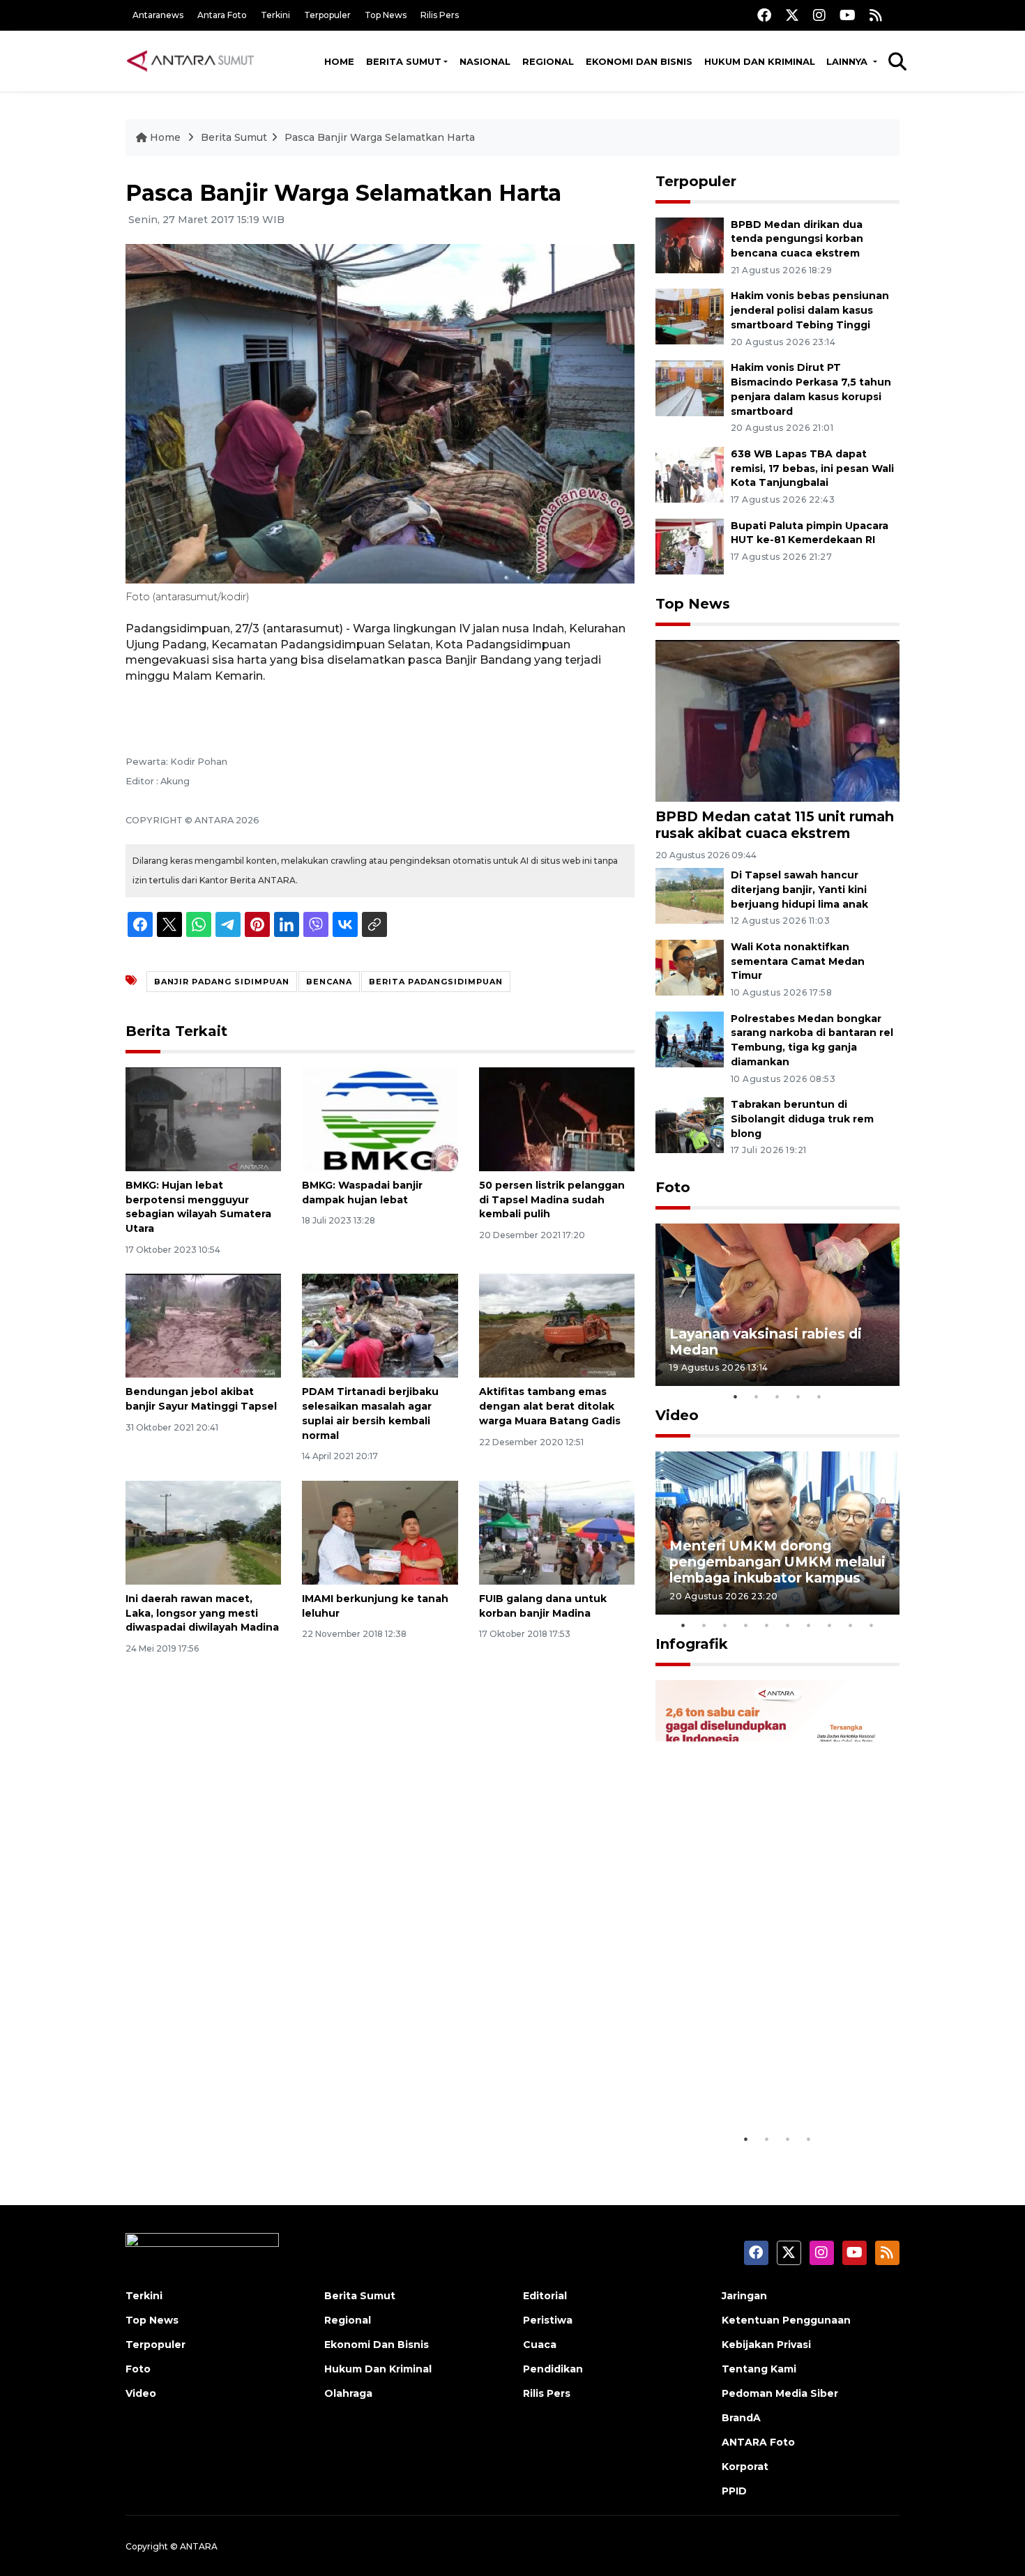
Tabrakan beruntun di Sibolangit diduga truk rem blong (802, 1119)
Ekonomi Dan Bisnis (639, 61)
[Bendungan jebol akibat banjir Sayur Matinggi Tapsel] (203, 1325)
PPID (734, 2491)
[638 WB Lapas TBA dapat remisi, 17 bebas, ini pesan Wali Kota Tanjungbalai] (690, 474)
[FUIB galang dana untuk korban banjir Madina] (557, 1532)
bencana (329, 982)
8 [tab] (830, 1625)
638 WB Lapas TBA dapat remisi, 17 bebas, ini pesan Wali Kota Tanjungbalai (812, 468)
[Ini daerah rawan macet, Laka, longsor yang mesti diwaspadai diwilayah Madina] (203, 1532)
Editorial (545, 2296)
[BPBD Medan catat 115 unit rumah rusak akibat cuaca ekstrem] (777, 720)
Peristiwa (548, 2320)
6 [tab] (788, 1625)
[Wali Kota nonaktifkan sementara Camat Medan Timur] (690, 967)
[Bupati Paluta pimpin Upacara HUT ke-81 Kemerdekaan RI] (690, 546)
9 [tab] (851, 1625)
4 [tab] (798, 1396)
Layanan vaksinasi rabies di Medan (766, 1342)
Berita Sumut (404, 61)
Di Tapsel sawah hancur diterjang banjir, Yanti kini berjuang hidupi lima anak (799, 890)
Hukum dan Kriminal (760, 61)
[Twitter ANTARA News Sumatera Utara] (792, 15)
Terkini (275, 15)
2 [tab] (757, 1396)
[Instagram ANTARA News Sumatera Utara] (819, 15)
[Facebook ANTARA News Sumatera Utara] (764, 15)
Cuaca (540, 2345)
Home (339, 61)
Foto (673, 1187)
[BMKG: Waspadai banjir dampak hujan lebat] (380, 1119)
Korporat (745, 2467)
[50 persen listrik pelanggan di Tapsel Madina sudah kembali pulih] (557, 1119)
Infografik (692, 1644)
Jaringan (744, 2296)
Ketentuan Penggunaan (786, 2320)
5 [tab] (819, 1396)
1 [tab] (736, 1396)
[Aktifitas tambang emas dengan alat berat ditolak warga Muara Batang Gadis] (557, 1325)
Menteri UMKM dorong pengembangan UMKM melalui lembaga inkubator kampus (777, 1562)
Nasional (485, 61)
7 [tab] (809, 1625)
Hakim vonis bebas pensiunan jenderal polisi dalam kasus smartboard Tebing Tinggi (810, 310)
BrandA (741, 2418)
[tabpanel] (777, 1305)
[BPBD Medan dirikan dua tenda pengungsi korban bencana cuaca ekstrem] (690, 244)
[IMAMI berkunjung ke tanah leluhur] (380, 1532)
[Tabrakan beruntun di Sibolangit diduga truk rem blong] (690, 1124)
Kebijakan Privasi (766, 2345)
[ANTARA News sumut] (195, 61)
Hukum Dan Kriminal (378, 2369)
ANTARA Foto (758, 2442)
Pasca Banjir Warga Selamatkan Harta (380, 137)
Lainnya (848, 61)
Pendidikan (553, 2369)
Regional (548, 61)
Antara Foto (222, 15)
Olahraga (348, 2393)
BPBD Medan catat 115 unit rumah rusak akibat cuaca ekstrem (775, 824)
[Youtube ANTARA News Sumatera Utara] (848, 15)
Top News (386, 15)
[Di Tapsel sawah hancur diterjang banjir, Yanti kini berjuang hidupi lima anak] (690, 895)
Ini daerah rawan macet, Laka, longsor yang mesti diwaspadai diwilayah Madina (202, 1613)
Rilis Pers (440, 15)
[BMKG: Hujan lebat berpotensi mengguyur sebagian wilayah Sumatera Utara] (203, 1119)
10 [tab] (872, 1625)
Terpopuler (327, 15)
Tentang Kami (759, 2369)
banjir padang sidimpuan (222, 982)
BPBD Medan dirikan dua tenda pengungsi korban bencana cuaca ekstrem (797, 239)
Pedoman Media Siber (780, 2393)
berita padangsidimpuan (436, 982)
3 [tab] (777, 1396)
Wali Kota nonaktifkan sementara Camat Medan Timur (798, 961)
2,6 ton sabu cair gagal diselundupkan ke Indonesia (768, 2083)
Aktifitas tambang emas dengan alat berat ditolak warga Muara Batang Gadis (550, 1406)
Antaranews (158, 15)
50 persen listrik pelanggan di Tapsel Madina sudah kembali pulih (552, 1200)
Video (677, 1415)
